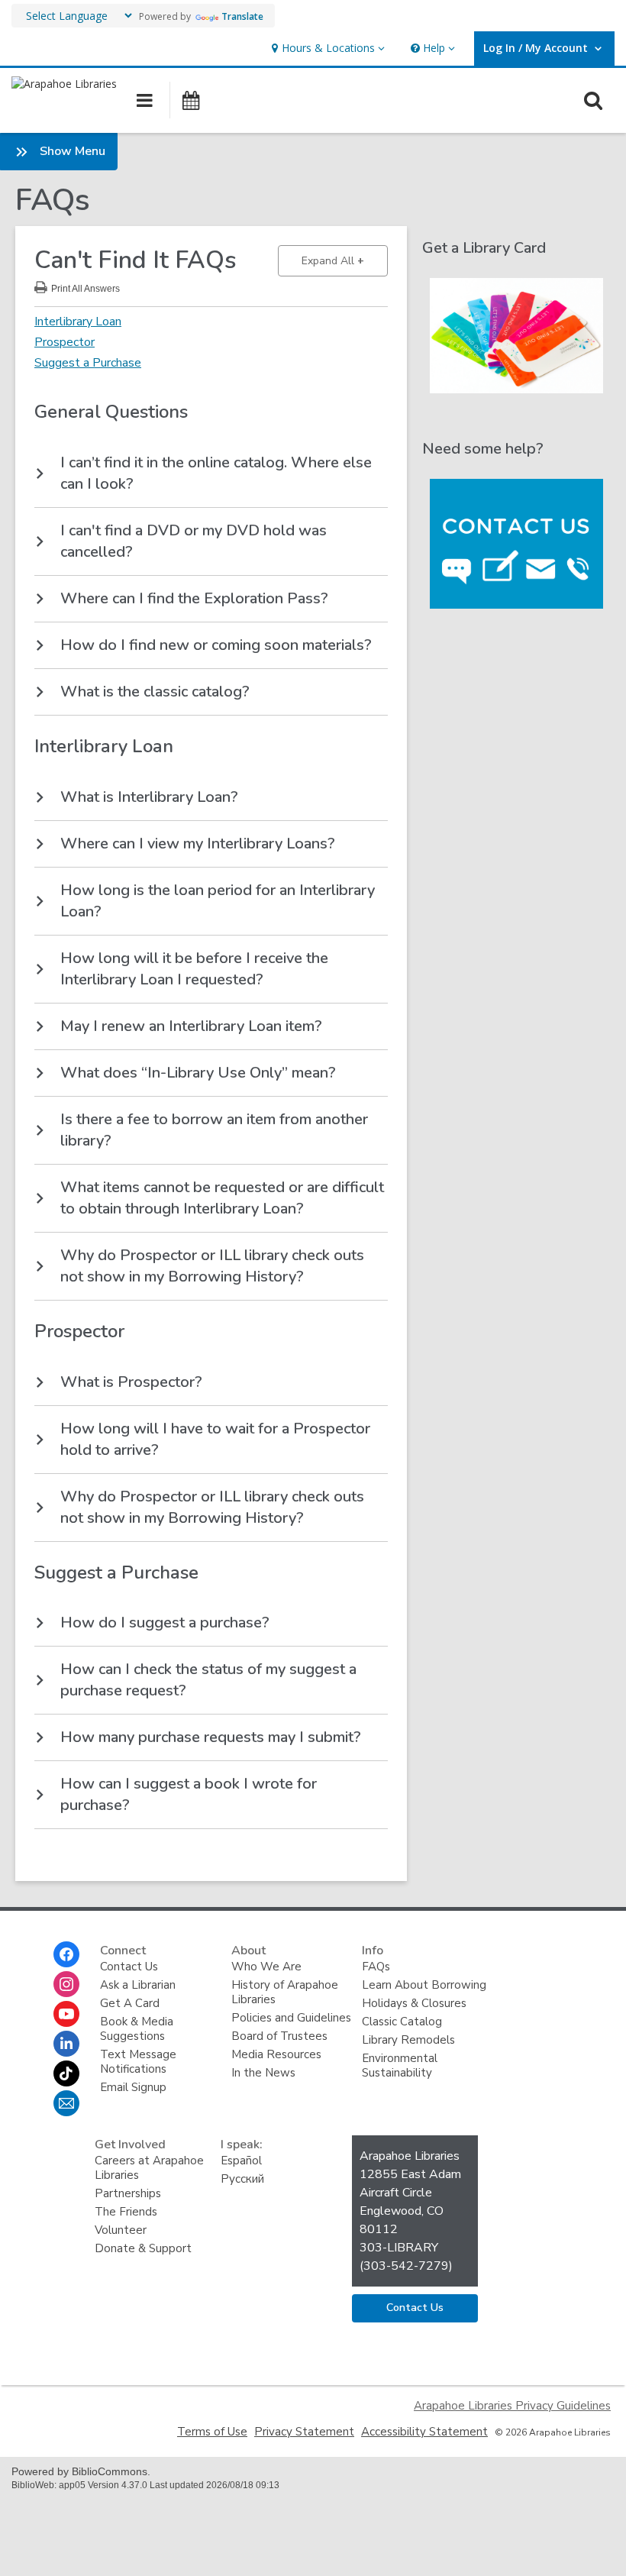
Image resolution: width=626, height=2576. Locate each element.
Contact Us (129, 1967)
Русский (242, 2179)
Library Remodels (408, 2040)
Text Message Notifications (138, 2062)
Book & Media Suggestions (137, 2029)
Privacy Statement (304, 2432)
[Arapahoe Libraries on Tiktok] (66, 2073)
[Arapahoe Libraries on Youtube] (66, 2014)
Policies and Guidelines (291, 2018)
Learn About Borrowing (424, 1985)
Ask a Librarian (138, 1985)
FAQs (376, 1967)
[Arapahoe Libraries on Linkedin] (66, 2044)
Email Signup (133, 2087)
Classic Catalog (402, 2022)
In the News (263, 2073)
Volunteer (121, 2230)
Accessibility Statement (424, 2432)
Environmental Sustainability (400, 2065)
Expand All (345, 260)
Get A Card (130, 2003)
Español (241, 2161)
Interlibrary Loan (78, 322)
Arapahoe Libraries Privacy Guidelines (512, 2406)
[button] (326, 48)
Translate (242, 16)
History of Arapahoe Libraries (285, 1992)
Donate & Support (143, 2248)
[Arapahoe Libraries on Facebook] (66, 1954)
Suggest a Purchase (88, 363)
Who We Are (266, 1967)
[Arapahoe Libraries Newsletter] (66, 2103)
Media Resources (276, 2054)
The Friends (126, 2212)
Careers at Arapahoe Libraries (149, 2168)
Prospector (65, 342)
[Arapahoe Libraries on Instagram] (66, 1984)
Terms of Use (212, 2432)
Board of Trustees (279, 2036)
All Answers (86, 287)
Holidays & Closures (414, 2003)
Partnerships (128, 2193)
